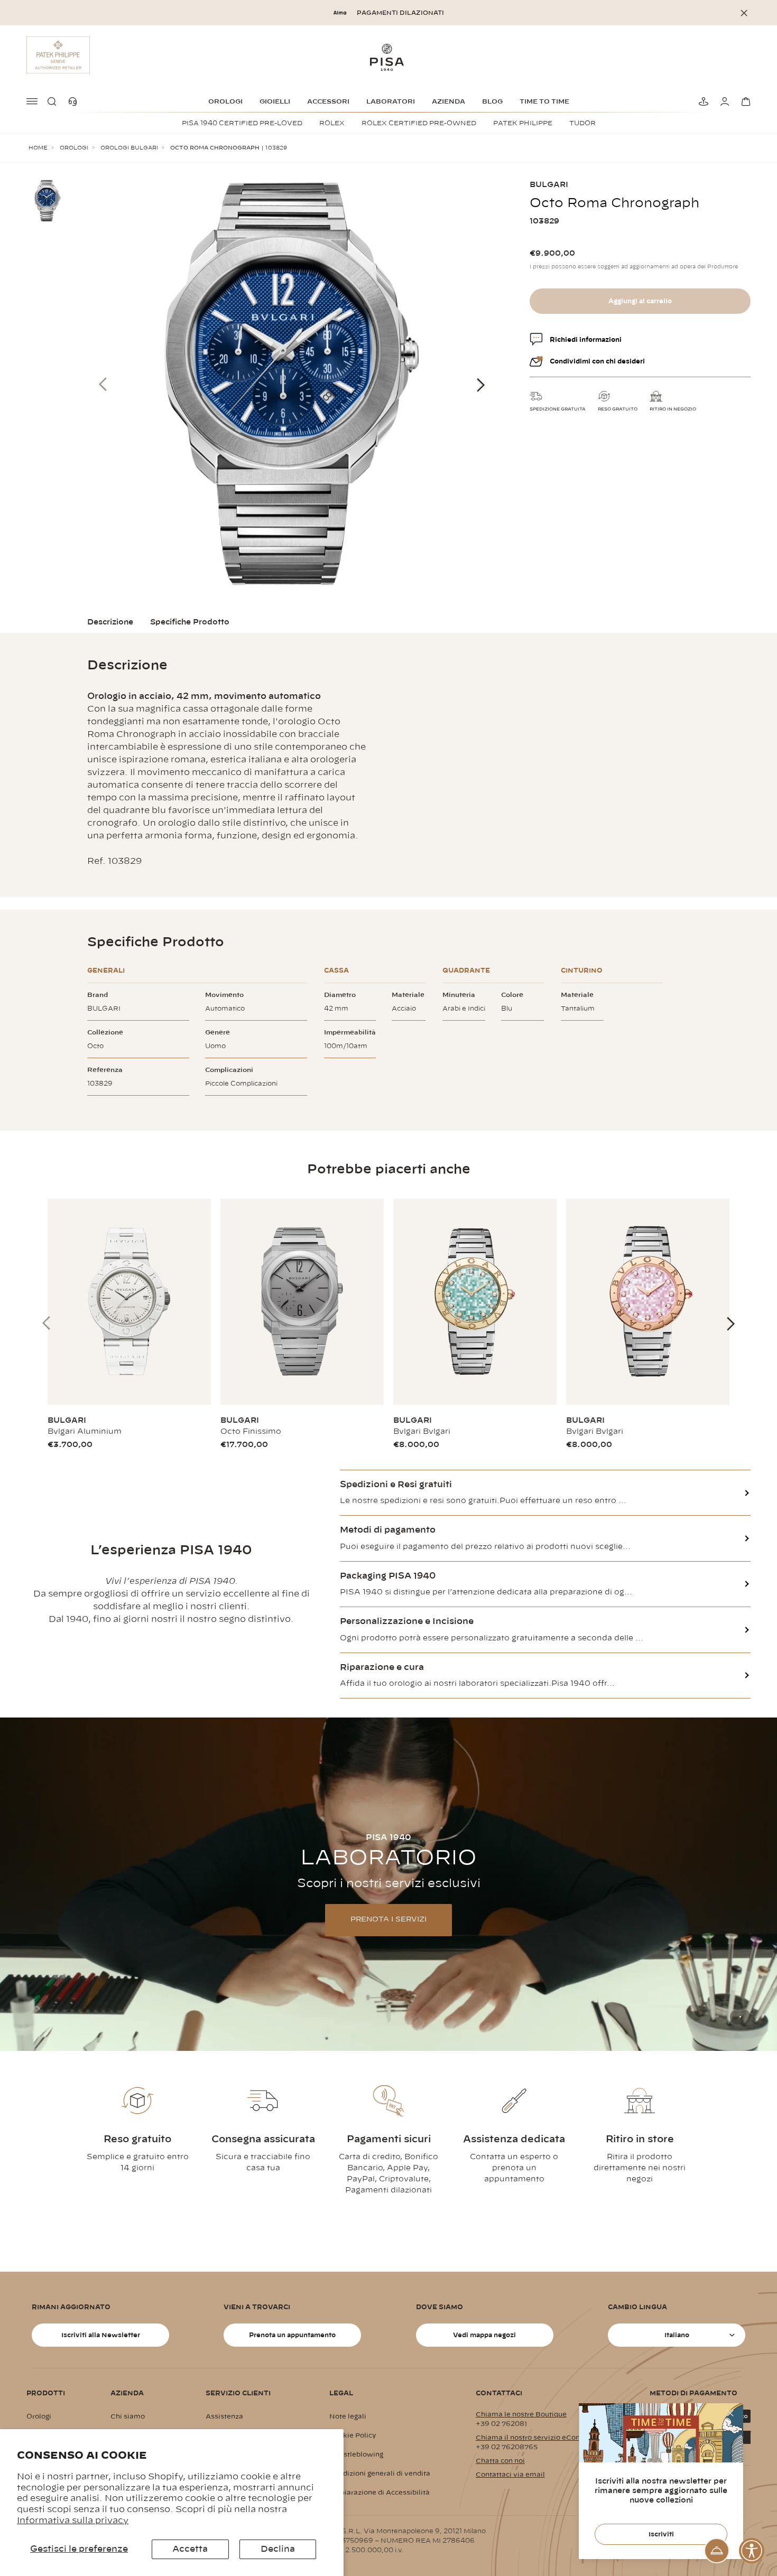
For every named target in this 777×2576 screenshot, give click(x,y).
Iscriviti (661, 2534)
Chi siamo (128, 2416)
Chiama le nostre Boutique (521, 2414)
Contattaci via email (510, 2475)
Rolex (332, 123)
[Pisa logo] (388, 57)
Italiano (677, 2335)
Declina (278, 2549)
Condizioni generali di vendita (380, 2474)
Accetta (190, 2549)
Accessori (328, 101)
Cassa (336, 970)
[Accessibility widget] (752, 2551)
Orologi (225, 101)
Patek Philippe (523, 123)
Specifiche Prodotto (190, 622)
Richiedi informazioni (586, 340)
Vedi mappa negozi (484, 2335)
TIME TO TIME (544, 101)
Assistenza (224, 2416)
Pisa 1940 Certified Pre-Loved (242, 123)
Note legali (348, 2416)
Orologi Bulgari (129, 148)
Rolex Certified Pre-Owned (419, 123)
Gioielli (275, 101)
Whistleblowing (356, 2454)
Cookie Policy (353, 2435)
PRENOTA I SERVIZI (388, 1920)
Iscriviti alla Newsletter (101, 2335)
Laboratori (391, 101)
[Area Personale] (723, 101)
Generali (106, 970)
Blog (492, 101)
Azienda (448, 101)
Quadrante (466, 970)
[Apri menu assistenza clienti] (717, 2551)
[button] (54, 101)
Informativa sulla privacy (73, 2521)
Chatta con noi (500, 2461)
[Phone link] (75, 101)
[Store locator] (702, 101)
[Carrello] (744, 101)
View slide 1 (740, 2017)
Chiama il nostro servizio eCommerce (540, 2438)
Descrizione (110, 622)
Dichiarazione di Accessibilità (380, 2493)
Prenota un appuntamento (292, 2335)
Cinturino (582, 970)
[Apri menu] (33, 101)
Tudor (582, 123)
